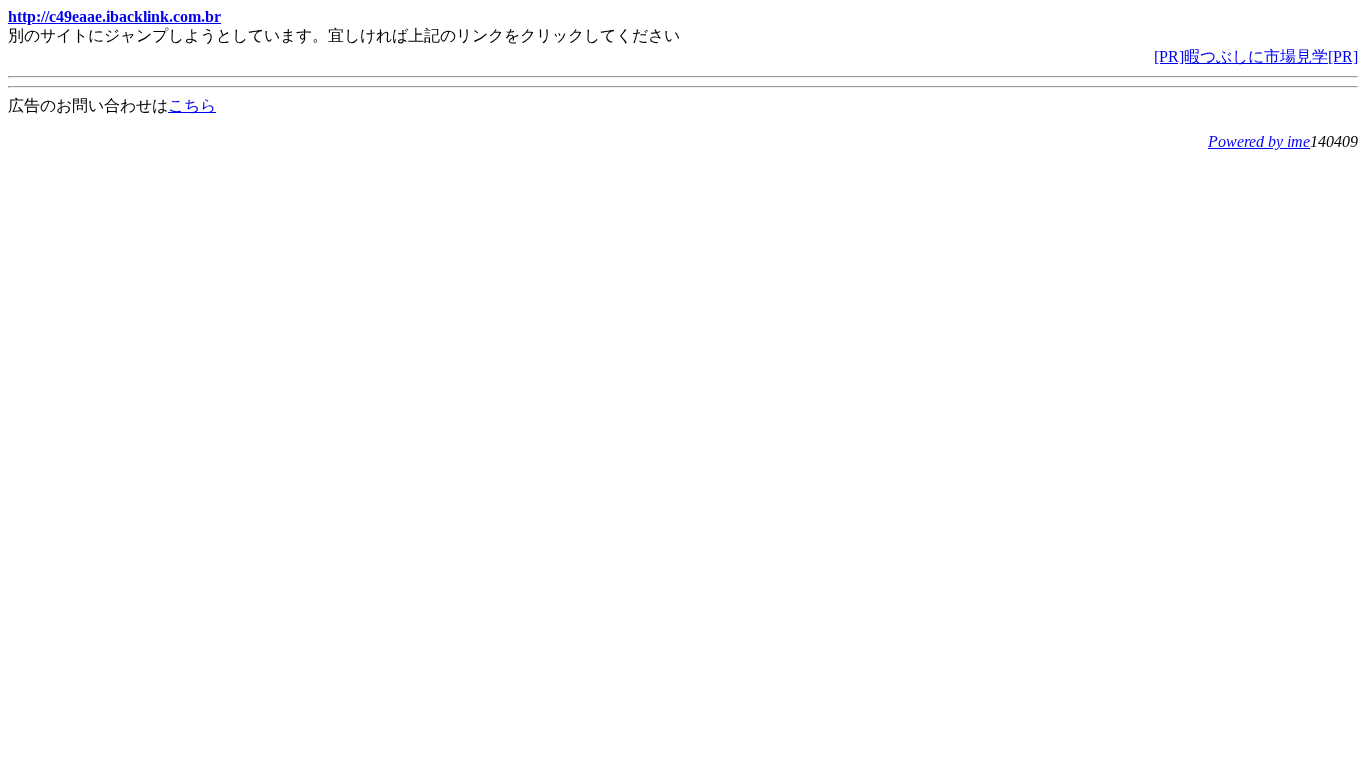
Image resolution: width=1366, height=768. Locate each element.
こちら (192, 105)
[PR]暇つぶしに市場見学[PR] (1256, 56)
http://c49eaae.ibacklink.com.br (114, 16)
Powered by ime (1259, 141)
